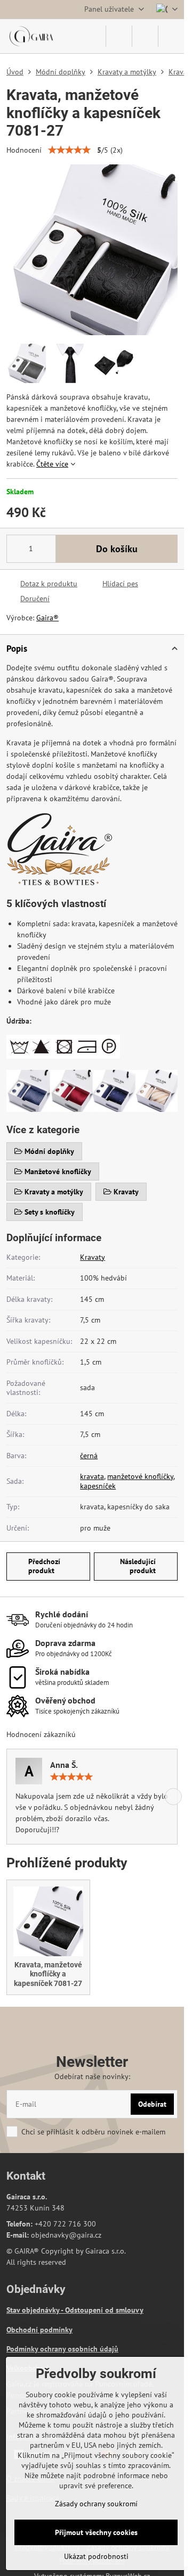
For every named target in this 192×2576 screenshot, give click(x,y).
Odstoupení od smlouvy (104, 2310)
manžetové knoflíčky (140, 1476)
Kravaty (93, 1257)
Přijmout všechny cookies (96, 2532)
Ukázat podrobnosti (96, 2556)
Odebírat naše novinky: (92, 2076)
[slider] (69, 150)
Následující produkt (138, 1566)
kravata (92, 1476)
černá (89, 1456)
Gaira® (47, 618)
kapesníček (98, 1486)
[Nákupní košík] (145, 36)
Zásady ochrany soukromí (96, 2504)
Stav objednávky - (36, 2310)
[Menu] (171, 36)
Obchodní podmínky (39, 2330)
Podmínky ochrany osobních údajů (62, 2349)
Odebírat (152, 2104)
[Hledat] (119, 36)
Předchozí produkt (44, 1566)
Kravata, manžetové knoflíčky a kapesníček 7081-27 (48, 1974)
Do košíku (117, 549)
